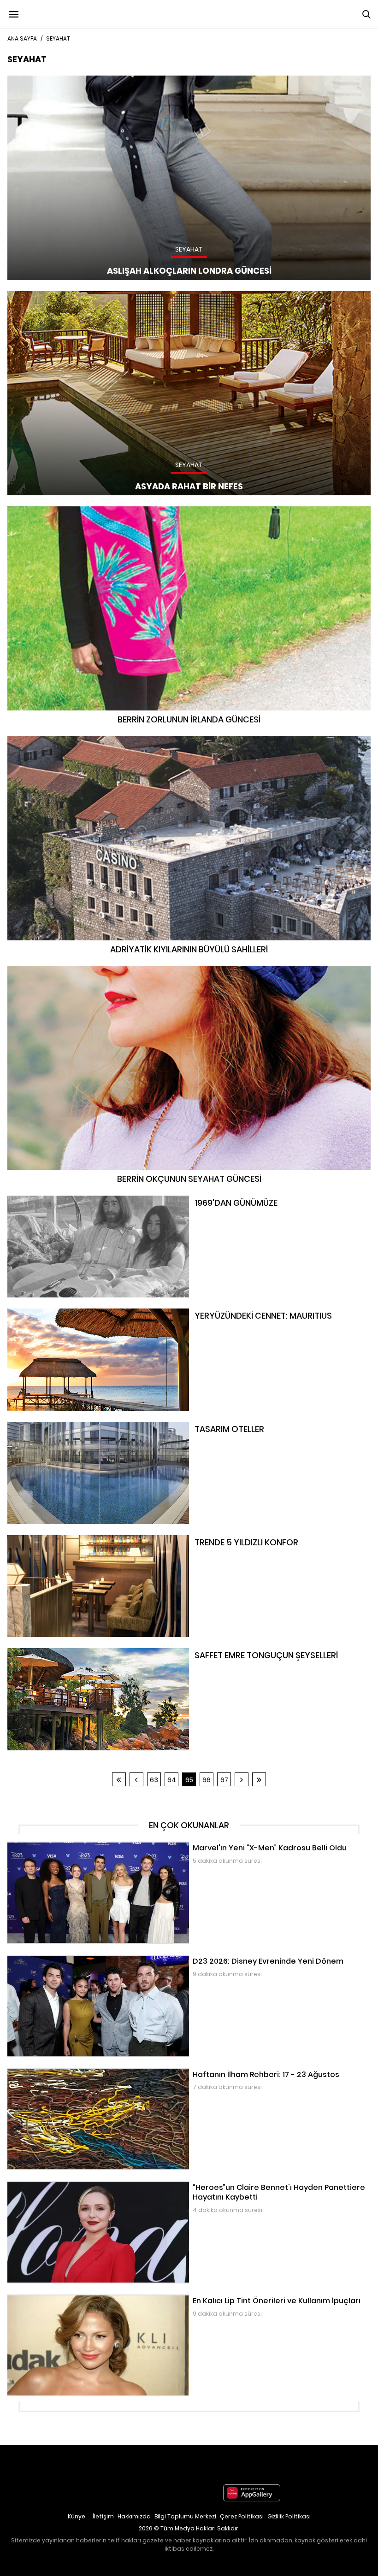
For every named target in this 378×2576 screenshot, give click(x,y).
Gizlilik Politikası (289, 2516)
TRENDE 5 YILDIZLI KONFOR (46, 1540)
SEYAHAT (58, 38)
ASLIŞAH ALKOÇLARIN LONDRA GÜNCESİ (65, 80)
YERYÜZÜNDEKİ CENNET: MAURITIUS (60, 1313)
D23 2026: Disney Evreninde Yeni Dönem (71, 1960)
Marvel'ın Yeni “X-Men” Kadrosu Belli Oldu (72, 1846)
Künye (77, 2516)
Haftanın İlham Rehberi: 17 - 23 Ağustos (70, 2073)
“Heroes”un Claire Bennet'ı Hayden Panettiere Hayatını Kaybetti (108, 2186)
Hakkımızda (134, 2516)
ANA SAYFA (22, 38)
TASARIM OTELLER (34, 1426)
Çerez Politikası (242, 2516)
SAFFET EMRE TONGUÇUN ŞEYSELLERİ (62, 1653)
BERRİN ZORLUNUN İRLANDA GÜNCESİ (189, 511)
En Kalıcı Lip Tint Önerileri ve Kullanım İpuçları (77, 2299)
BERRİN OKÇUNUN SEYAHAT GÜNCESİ (189, 970)
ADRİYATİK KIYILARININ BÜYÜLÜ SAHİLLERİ (189, 741)
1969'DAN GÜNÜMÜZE (39, 1200)
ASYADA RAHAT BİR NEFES (45, 296)
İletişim (103, 2516)
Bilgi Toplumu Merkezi (185, 2516)
